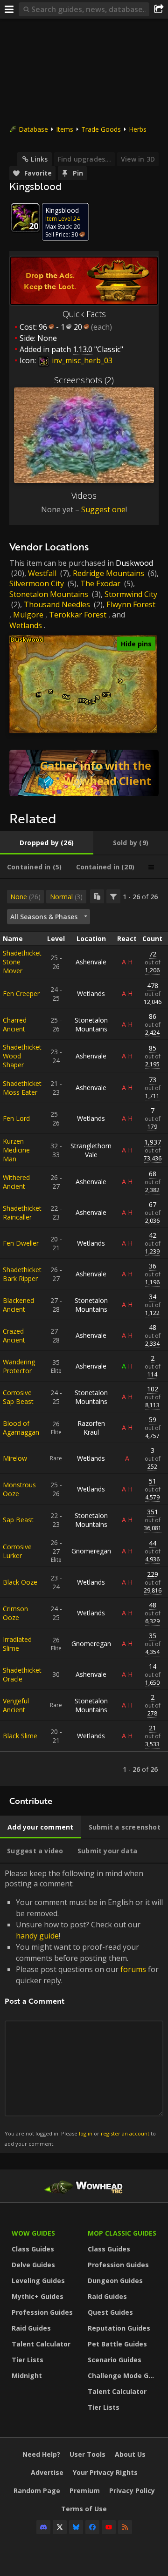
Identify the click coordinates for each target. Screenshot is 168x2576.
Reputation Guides (119, 2328)
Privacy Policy (132, 2491)
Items (65, 129)
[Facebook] (92, 2527)
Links (39, 159)
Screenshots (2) (84, 380)
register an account (125, 2133)
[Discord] (43, 2527)
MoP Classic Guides (122, 2233)
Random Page (37, 2491)
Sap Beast (18, 1520)
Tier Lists (28, 2360)
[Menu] (9, 9)
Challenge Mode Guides (123, 2376)
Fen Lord (16, 1118)
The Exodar (100, 583)
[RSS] (125, 2527)
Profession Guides (42, 2312)
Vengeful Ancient (16, 1705)
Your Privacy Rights (105, 2472)
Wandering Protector (19, 1366)
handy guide (37, 1936)
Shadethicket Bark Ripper (22, 1274)
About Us (130, 2454)
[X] (60, 2527)
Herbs (138, 129)
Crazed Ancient (14, 1335)
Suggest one (103, 509)
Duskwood (134, 563)
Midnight (27, 2376)
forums (133, 1969)
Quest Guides (110, 2312)
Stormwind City (131, 594)
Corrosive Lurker (17, 1551)
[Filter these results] (113, 896)
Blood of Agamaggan (21, 1428)
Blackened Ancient (18, 1305)
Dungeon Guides (115, 2281)
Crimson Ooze (15, 1613)
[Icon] (25, 217)
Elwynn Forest (131, 604)
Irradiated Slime (17, 1644)
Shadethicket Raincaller (22, 1213)
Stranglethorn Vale (91, 1150)
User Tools (87, 2454)
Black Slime (20, 1736)
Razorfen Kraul (91, 1428)
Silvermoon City (37, 583)
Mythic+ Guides (38, 2296)
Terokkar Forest (78, 615)
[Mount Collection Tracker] (84, 773)
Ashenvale (91, 962)
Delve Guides (33, 2265)
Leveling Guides (38, 2281)
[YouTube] (109, 2527)
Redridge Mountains (108, 573)
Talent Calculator (41, 2344)
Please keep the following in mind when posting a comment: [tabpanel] (84, 2008)
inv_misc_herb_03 (81, 360)
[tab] (47, 843)
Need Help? (41, 2454)
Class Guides (33, 2249)
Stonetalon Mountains (49, 594)
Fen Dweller (21, 1243)
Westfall (42, 573)
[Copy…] (97, 896)
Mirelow (15, 1458)
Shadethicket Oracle (22, 1674)
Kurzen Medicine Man (16, 1150)
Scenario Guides (115, 2360)
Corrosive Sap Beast (18, 1397)
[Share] (159, 9)
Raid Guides (31, 2328)
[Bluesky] (76, 2527)
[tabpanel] (84, 1333)
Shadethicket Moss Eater (22, 1088)
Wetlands (26, 625)
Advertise (47, 2472)
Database (33, 129)
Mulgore (28, 615)
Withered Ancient (16, 1182)
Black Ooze (20, 1582)
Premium (85, 2491)
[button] (39, 695)
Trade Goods (101, 129)
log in (86, 2133)
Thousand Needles (57, 604)
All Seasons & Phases (44, 917)
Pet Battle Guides (117, 2344)
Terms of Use (84, 2509)
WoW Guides (33, 2233)
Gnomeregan (91, 1551)
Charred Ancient (15, 1024)
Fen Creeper (21, 993)
